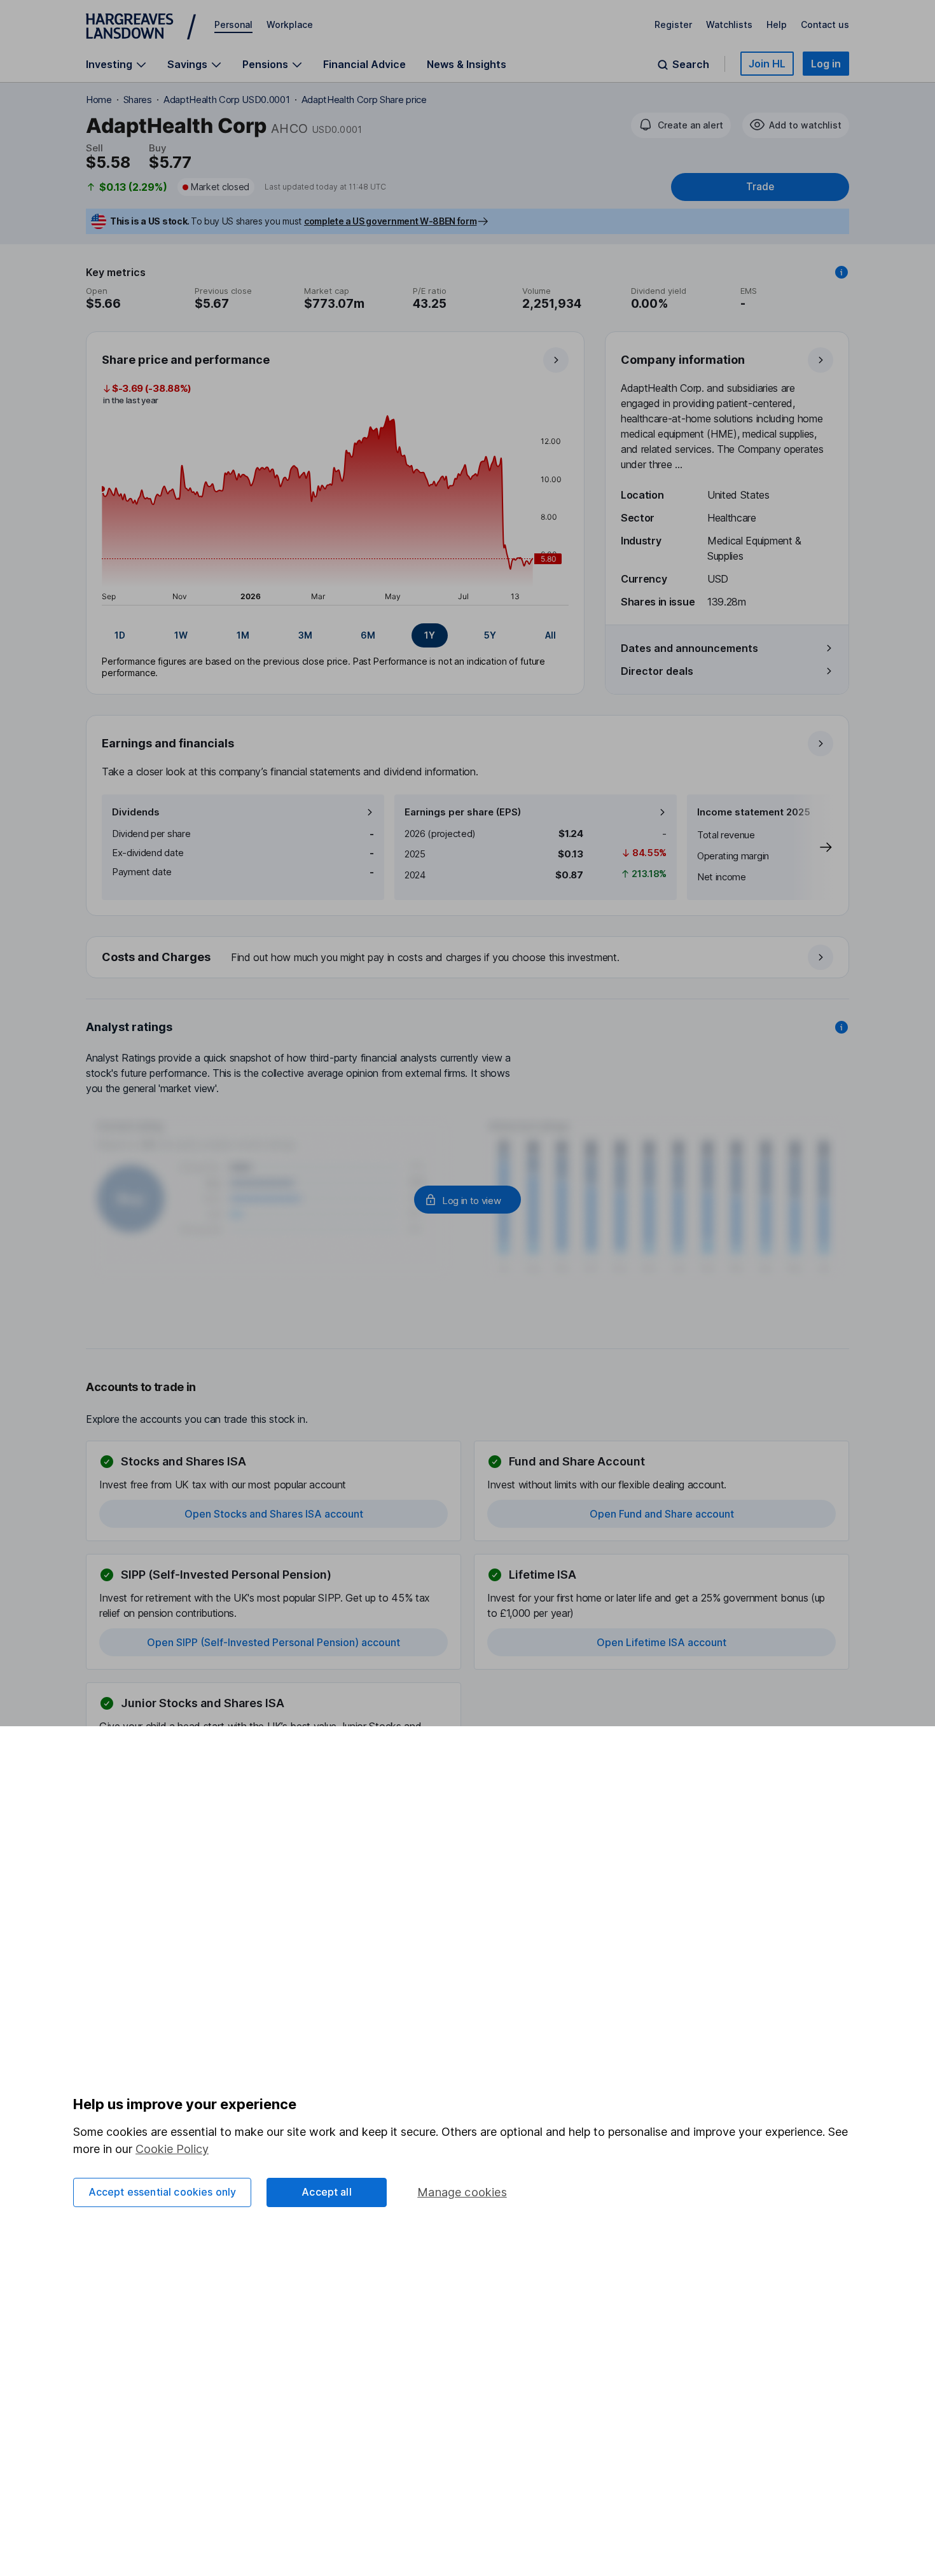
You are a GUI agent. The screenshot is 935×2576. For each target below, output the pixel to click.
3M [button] (305, 635)
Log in (826, 64)
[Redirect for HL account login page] (468, 1200)
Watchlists (729, 24)
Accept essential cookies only (163, 2192)
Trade (760, 187)
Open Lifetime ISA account (661, 1642)
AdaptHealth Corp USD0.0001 (227, 100)
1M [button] (243, 635)
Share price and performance (186, 360)
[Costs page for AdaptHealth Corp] (468, 958)
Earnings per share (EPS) (463, 812)
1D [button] (120, 635)
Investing (109, 65)
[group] (335, 635)
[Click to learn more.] (841, 272)
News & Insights (467, 64)
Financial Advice (364, 64)
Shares (138, 100)
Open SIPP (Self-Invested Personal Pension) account (274, 1642)
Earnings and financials (168, 743)
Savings (187, 65)
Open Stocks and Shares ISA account (274, 1514)
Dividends (136, 812)
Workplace (290, 24)
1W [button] (181, 635)
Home (99, 100)
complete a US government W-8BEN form (390, 221)
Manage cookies (462, 2192)
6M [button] (368, 635)
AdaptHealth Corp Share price (364, 100)
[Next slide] (813, 847)
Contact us (825, 24)
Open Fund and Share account (662, 1514)
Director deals (657, 671)
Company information (683, 360)
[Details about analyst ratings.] (841, 1027)
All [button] (551, 635)
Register (673, 24)
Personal (233, 24)
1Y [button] (430, 635)
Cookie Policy (172, 2149)
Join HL (767, 64)
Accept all (327, 2192)
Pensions (265, 65)
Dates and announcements (689, 648)
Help (777, 24)
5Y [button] (490, 635)
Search (691, 65)
